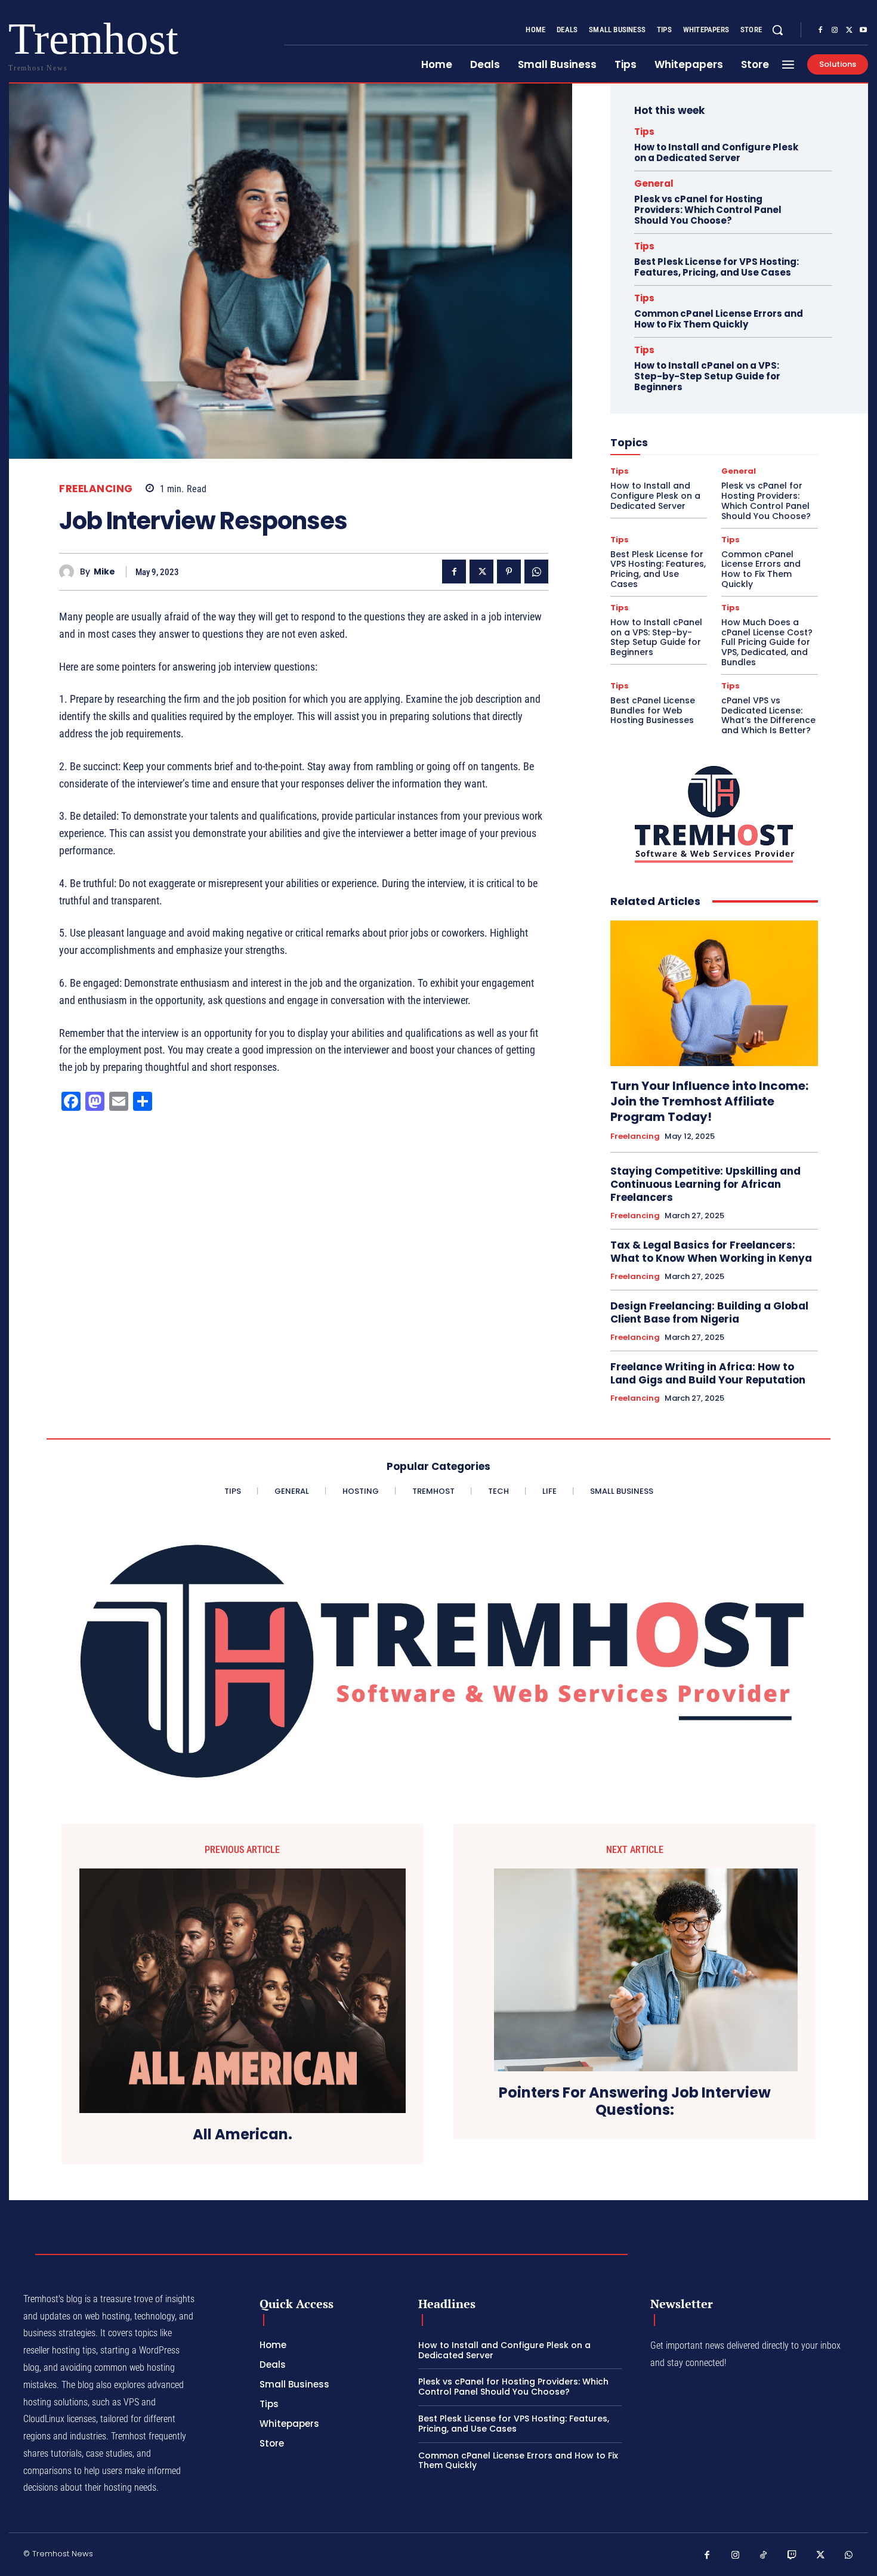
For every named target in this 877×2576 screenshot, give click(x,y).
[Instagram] (835, 30)
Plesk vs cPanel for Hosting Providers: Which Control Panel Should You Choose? (708, 210)
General (654, 183)
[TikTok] (764, 2556)
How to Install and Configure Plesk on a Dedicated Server (716, 152)
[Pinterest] (509, 572)
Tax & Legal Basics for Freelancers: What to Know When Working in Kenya (711, 1252)
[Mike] (70, 572)
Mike (104, 572)
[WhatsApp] (536, 572)
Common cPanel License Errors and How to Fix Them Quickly (719, 319)
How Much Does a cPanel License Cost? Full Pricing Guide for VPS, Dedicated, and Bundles (767, 642)
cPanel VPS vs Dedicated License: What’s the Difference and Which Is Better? (768, 715)
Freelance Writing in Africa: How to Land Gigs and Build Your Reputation (708, 1373)
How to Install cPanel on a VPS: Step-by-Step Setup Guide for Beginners (707, 376)
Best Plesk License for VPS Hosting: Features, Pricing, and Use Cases (717, 267)
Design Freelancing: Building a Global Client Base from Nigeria (709, 1312)
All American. (243, 2135)
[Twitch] (792, 2556)
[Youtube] (863, 30)
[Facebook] (820, 30)
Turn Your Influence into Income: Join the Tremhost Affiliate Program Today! (709, 1101)
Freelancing (96, 489)
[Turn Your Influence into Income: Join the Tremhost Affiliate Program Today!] (714, 993)
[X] (849, 30)
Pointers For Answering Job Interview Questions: (635, 2102)
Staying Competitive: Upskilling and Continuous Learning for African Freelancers (705, 1184)
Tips (644, 132)
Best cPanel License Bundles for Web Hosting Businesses (653, 711)
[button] (777, 30)
